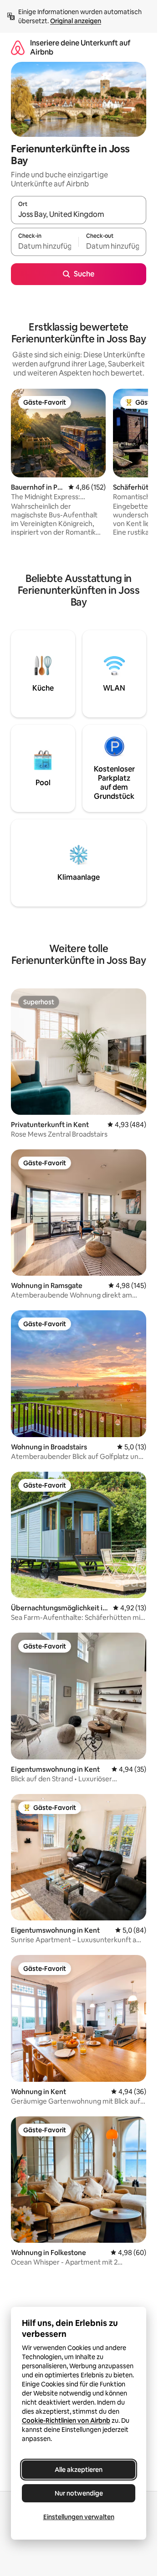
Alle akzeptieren (79, 2470)
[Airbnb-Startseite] (18, 48)
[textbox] (45, 246)
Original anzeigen (76, 21)
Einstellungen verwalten (79, 2517)
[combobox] (79, 214)
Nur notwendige (79, 2493)
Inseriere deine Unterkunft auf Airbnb (80, 48)
